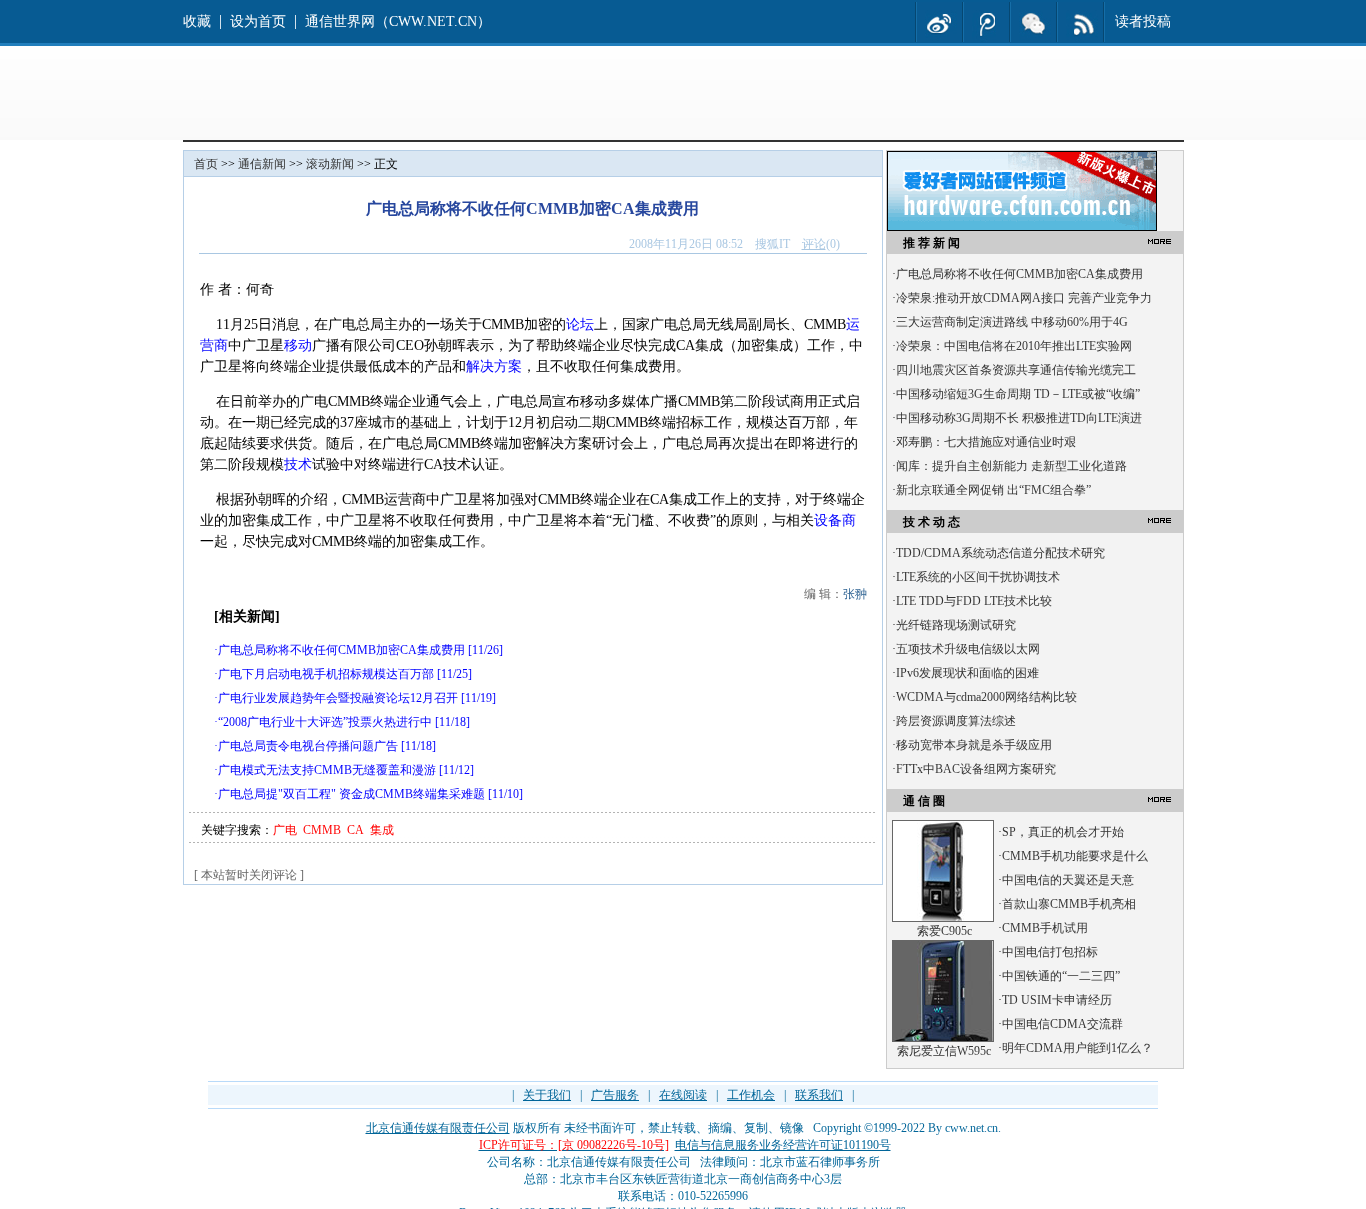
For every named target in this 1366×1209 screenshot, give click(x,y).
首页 (206, 164)
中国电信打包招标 (1050, 952)
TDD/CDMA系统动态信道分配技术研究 (1000, 553)
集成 (382, 830)
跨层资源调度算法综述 (956, 721)
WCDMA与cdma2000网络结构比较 (986, 697)
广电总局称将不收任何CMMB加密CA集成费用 (341, 650)
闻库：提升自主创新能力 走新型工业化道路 (1011, 466)
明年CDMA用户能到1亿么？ (1077, 1048)
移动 (298, 345)
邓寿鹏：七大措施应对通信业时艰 (986, 442)
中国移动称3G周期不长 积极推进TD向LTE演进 (1019, 418)
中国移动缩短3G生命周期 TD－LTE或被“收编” (1018, 394)
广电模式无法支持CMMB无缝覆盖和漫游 (327, 770)
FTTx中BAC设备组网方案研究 (976, 769)
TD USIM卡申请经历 (1057, 1000)
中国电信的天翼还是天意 (1068, 880)
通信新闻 (262, 164)
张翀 (855, 594)
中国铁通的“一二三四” (1061, 976)
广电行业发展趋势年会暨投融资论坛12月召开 (338, 698)
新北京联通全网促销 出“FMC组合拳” (993, 490)
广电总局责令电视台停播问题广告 (308, 746)
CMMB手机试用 (1045, 928)
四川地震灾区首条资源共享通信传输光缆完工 (1016, 370)
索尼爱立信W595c (944, 1051)
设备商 (835, 520)
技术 (298, 464)
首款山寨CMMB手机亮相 (1069, 904)
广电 (285, 830)
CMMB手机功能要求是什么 (1075, 856)
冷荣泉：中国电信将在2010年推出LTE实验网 (1014, 346)
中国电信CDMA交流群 (1062, 1024)
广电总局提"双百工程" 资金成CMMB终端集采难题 (351, 794)
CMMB (322, 830)
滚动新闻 (330, 164)
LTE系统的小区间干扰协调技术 (978, 577)
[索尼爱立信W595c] (943, 1038)
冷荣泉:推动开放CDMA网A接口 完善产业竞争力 (1024, 298)
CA (355, 830)
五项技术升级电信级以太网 (968, 649)
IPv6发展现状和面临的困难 (967, 673)
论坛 (580, 324)
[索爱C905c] (943, 918)
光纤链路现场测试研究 (956, 625)
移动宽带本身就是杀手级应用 (974, 745)
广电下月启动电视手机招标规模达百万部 (326, 674)
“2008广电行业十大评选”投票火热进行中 (325, 722)
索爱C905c (944, 931)
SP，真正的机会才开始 (1063, 832)
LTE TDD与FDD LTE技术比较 (974, 601)
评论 (814, 244)
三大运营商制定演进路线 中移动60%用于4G (1012, 322)
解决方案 (494, 366)
